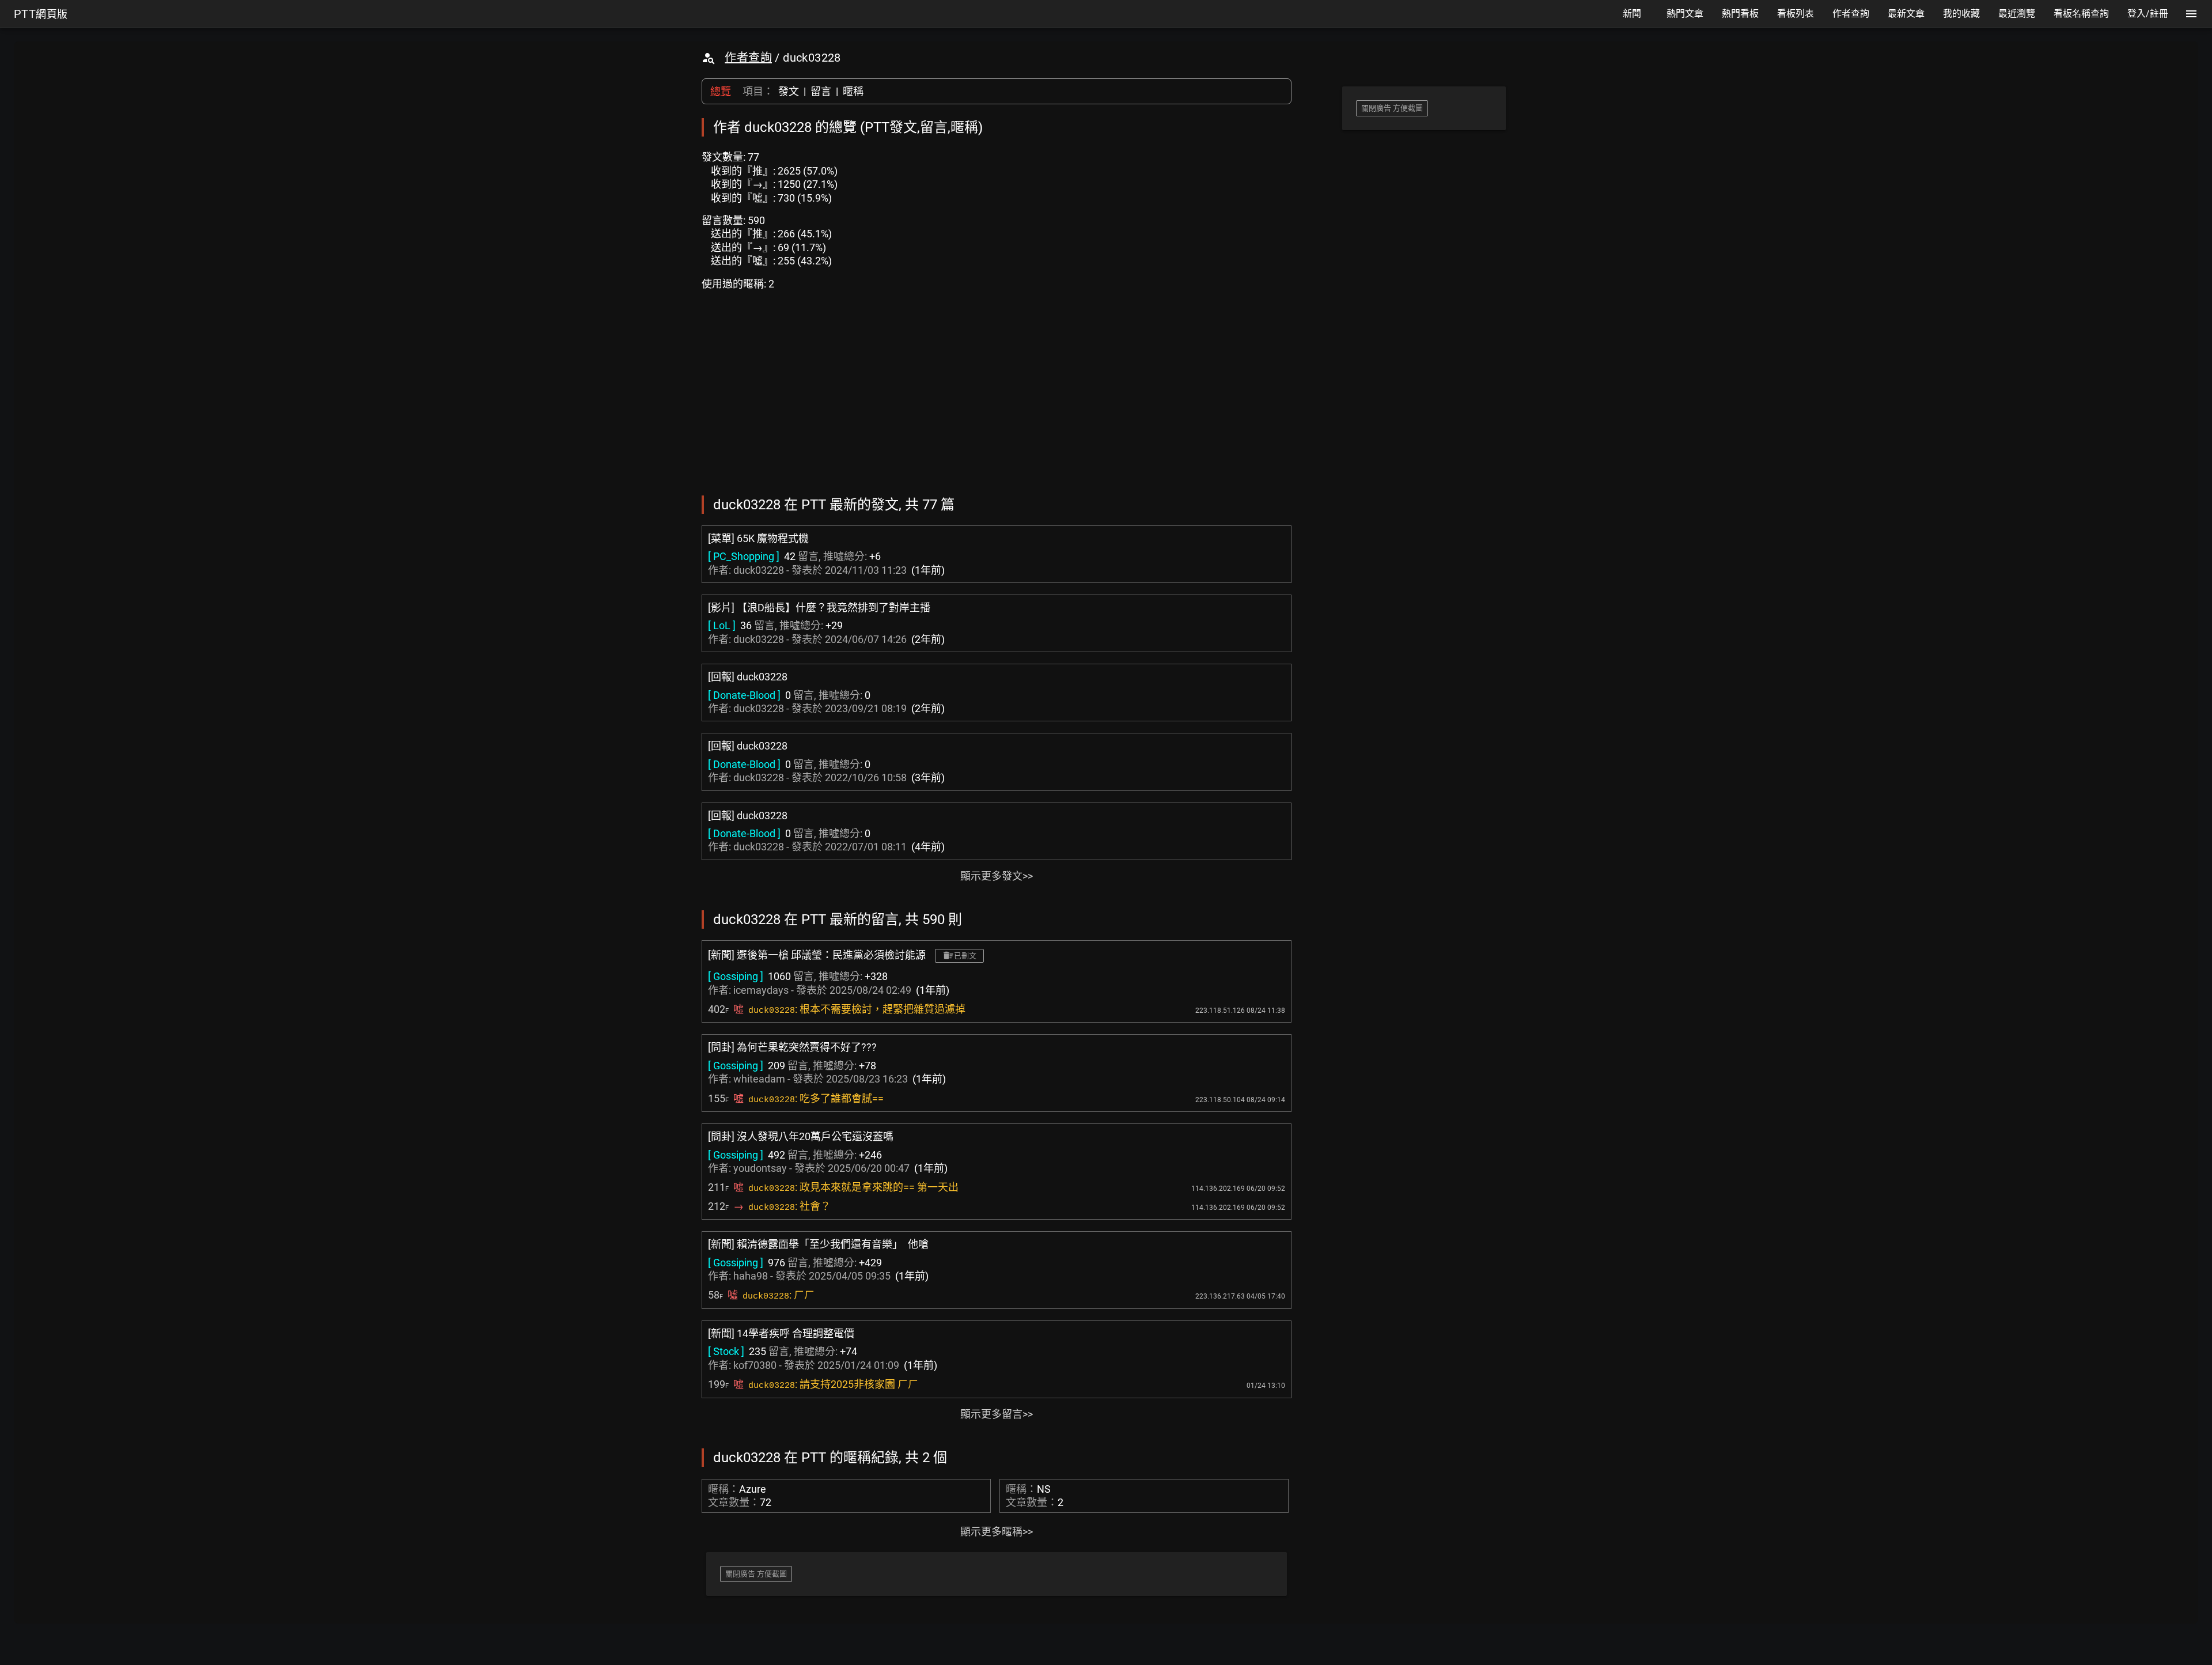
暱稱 (853, 91)
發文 (789, 91)
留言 (821, 91)
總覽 (721, 91)
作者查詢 (748, 58)
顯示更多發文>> (997, 876)
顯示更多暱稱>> (997, 1532)
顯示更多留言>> (997, 1414)
